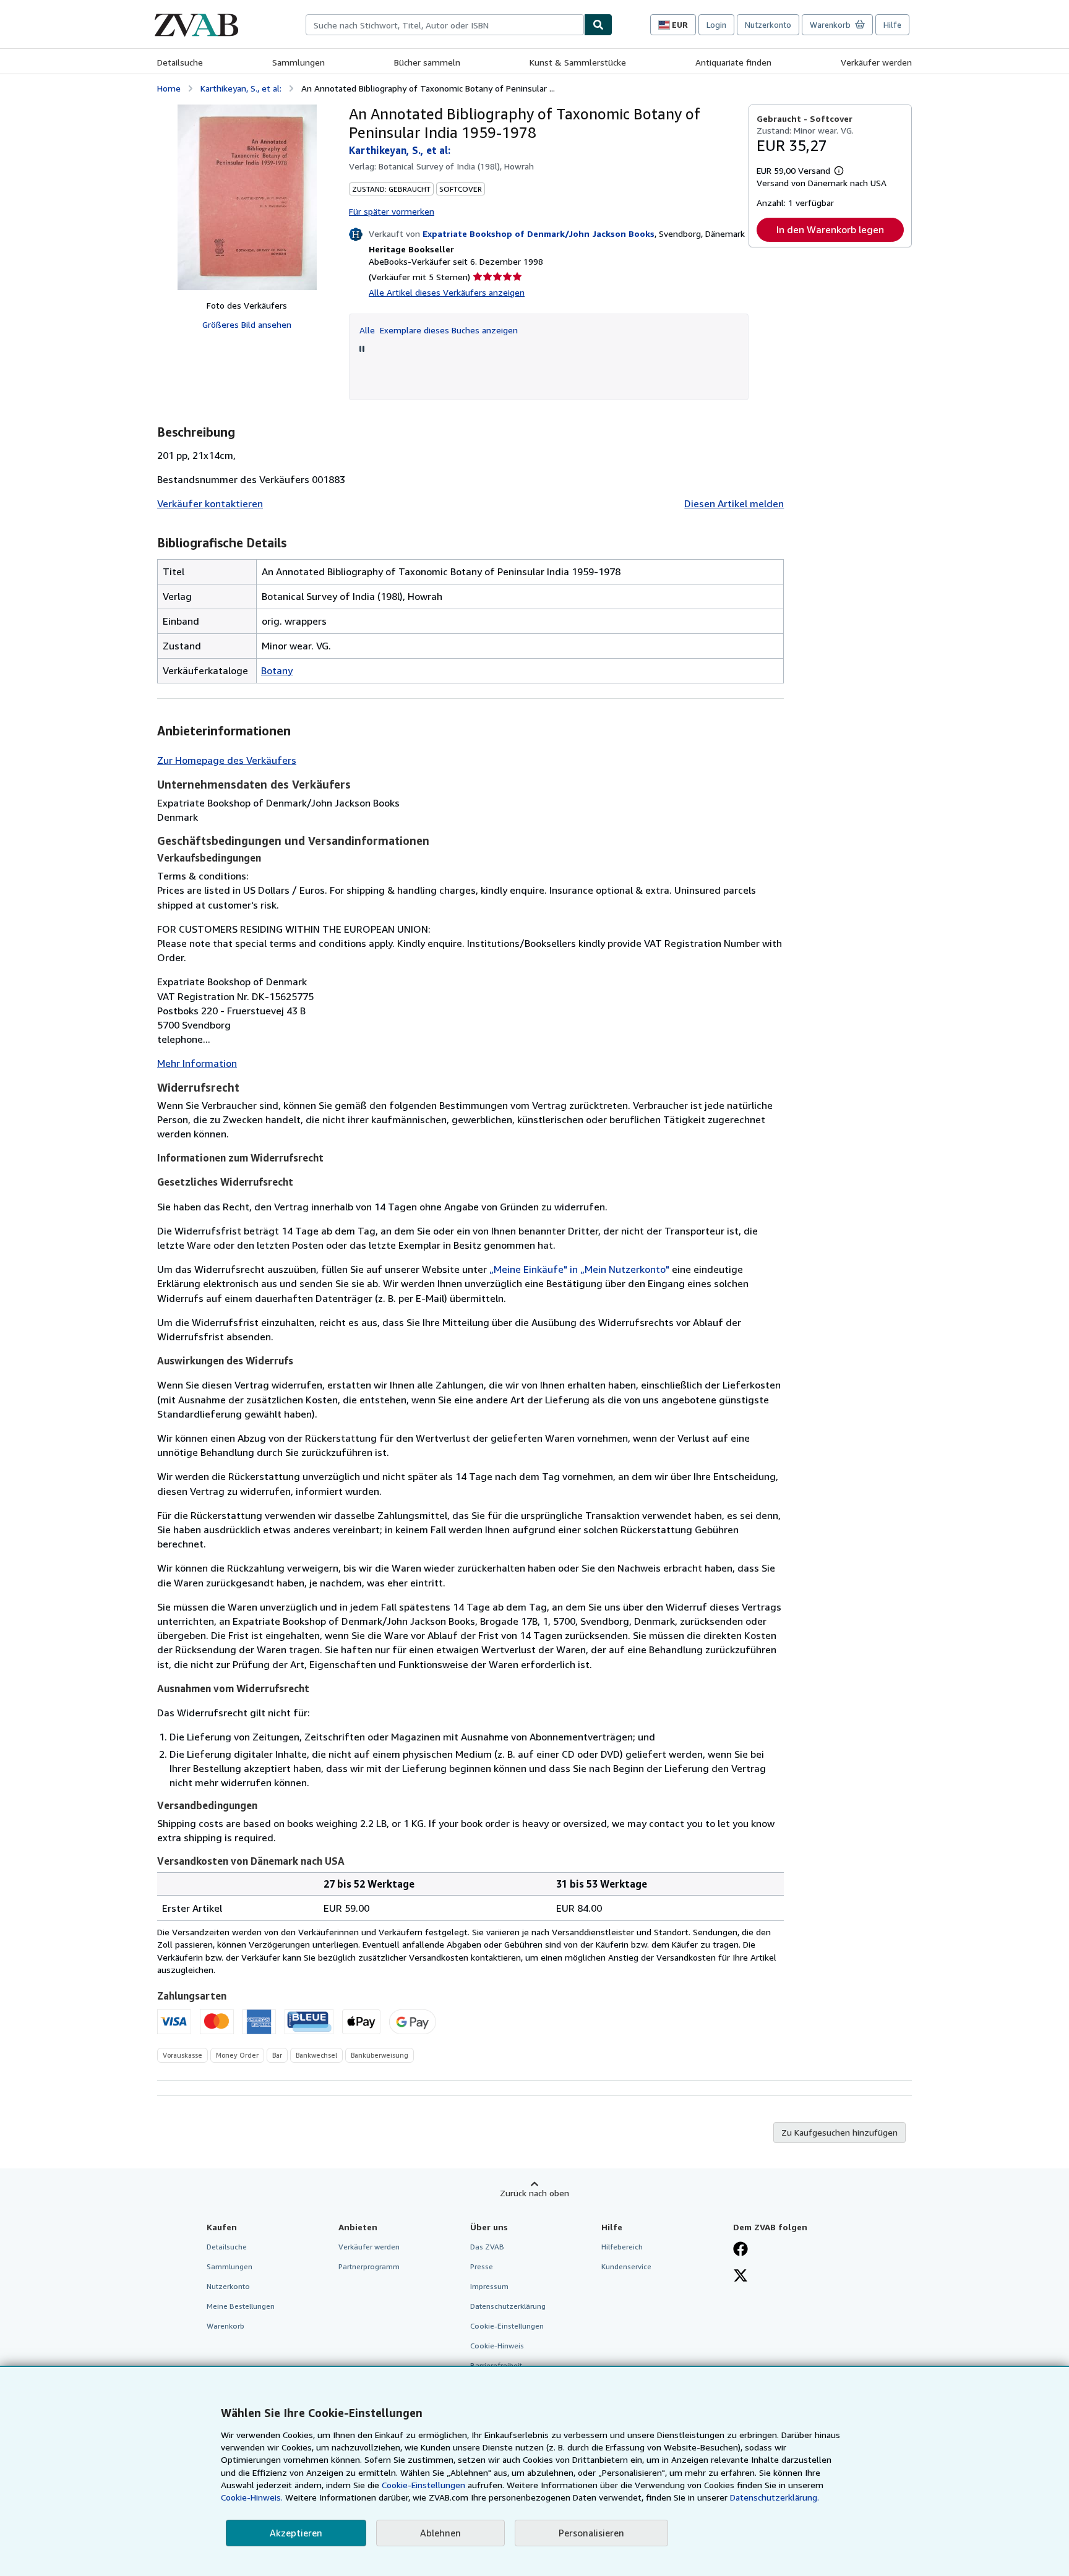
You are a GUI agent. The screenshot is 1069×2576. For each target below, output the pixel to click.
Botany (277, 670)
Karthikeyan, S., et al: (241, 88)
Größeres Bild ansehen (247, 324)
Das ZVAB (487, 2247)
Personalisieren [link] (591, 2533)
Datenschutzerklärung (508, 2306)
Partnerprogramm (369, 2266)
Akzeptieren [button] (296, 2533)
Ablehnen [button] (440, 2533)
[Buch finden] (598, 25)
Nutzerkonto (768, 25)
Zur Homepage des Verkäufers (227, 760)
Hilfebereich (622, 2247)
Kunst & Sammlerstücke (578, 62)
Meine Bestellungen (241, 2306)
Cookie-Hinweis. (252, 2497)
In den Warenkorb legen (830, 229)
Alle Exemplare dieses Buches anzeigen (439, 330)
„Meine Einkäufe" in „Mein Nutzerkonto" (579, 1269)
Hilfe (892, 25)
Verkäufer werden (876, 62)
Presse (482, 2266)
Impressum (489, 2286)
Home (169, 88)
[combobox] (445, 25)
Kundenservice (626, 2266)
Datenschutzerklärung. (775, 2497)
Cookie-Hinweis (497, 2346)
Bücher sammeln (427, 62)
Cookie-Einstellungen (423, 2485)
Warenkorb (225, 2326)
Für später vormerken (392, 211)
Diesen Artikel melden (734, 503)
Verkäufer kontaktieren (210, 503)
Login (716, 25)
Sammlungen (298, 62)
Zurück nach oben (534, 2193)
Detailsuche (180, 62)
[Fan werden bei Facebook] (741, 2250)
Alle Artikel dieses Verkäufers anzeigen (447, 292)
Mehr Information (197, 1063)
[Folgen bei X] (741, 2277)
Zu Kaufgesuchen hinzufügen (839, 2132)
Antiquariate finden (733, 62)
